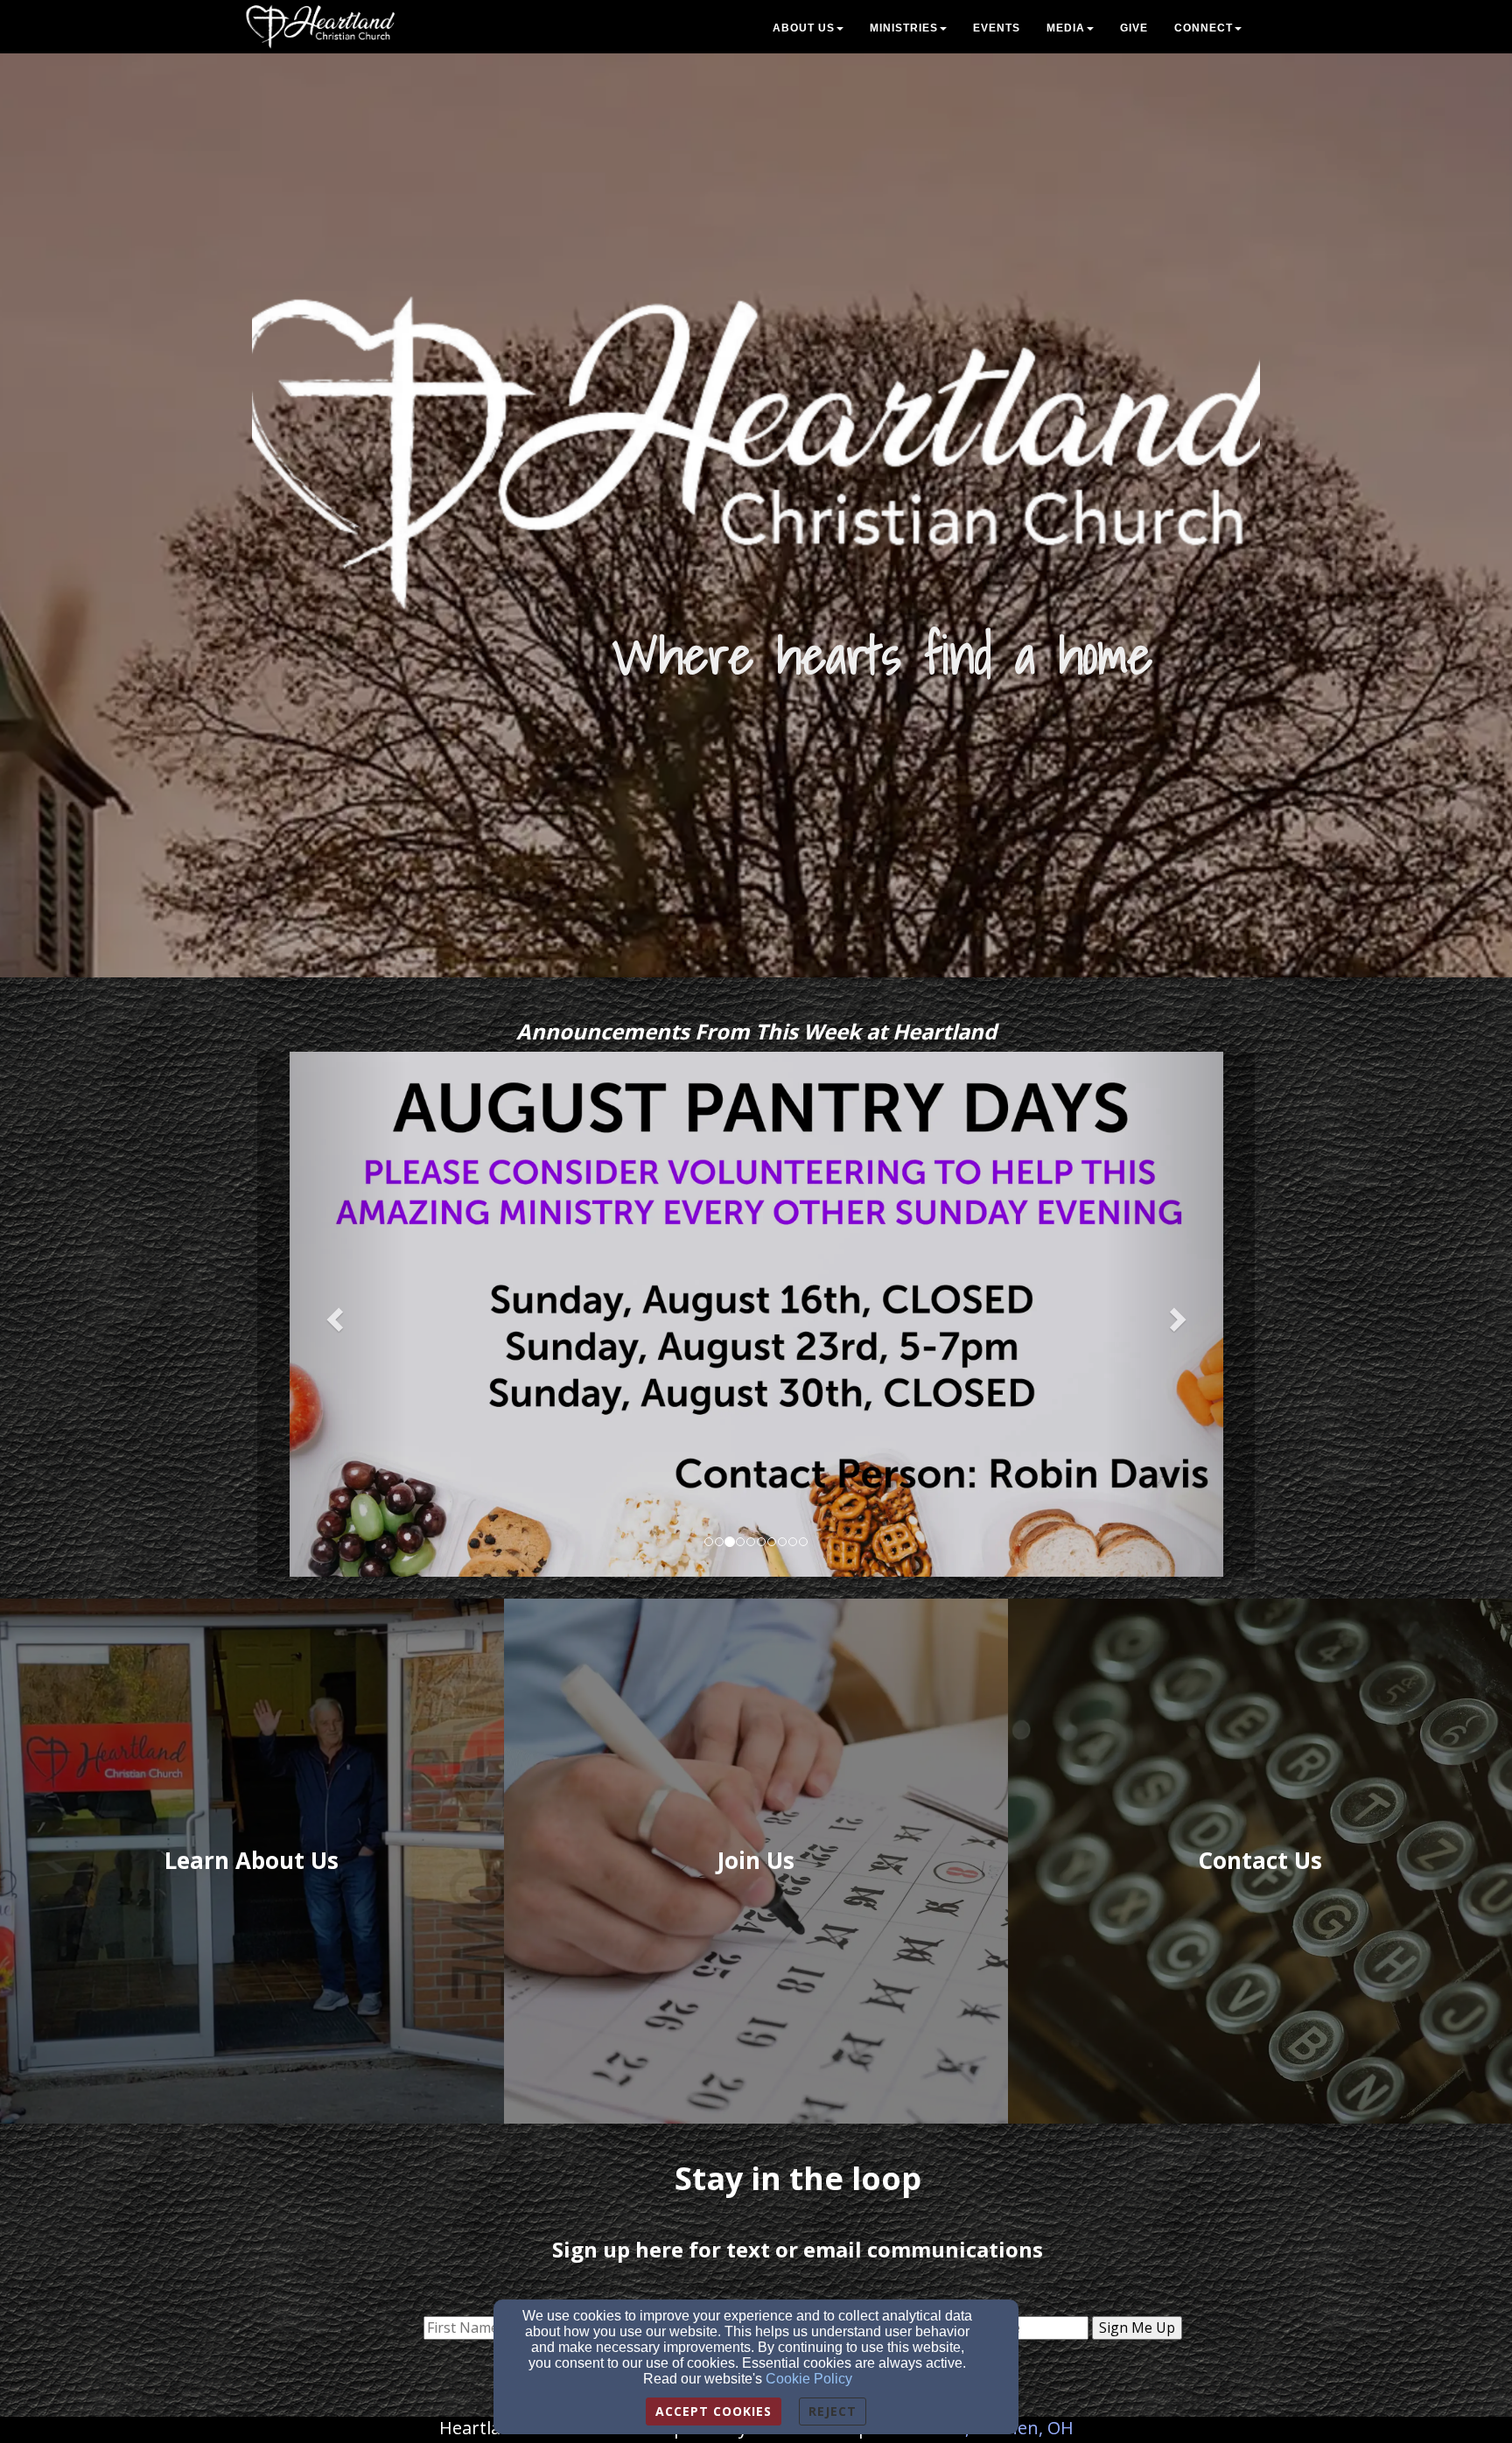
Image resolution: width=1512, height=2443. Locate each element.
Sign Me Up (1137, 2327)
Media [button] (1066, 28)
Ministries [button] (904, 28)
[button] (332, 1314)
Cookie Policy (809, 2379)
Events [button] (997, 28)
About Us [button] (804, 28)
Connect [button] (1204, 28)
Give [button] (1134, 28)
